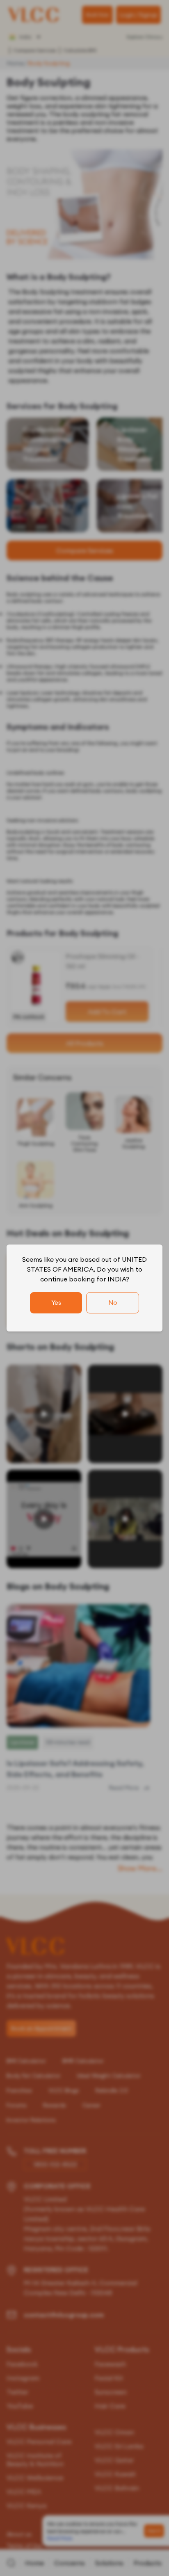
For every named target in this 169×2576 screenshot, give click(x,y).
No (113, 1303)
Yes (56, 1303)
